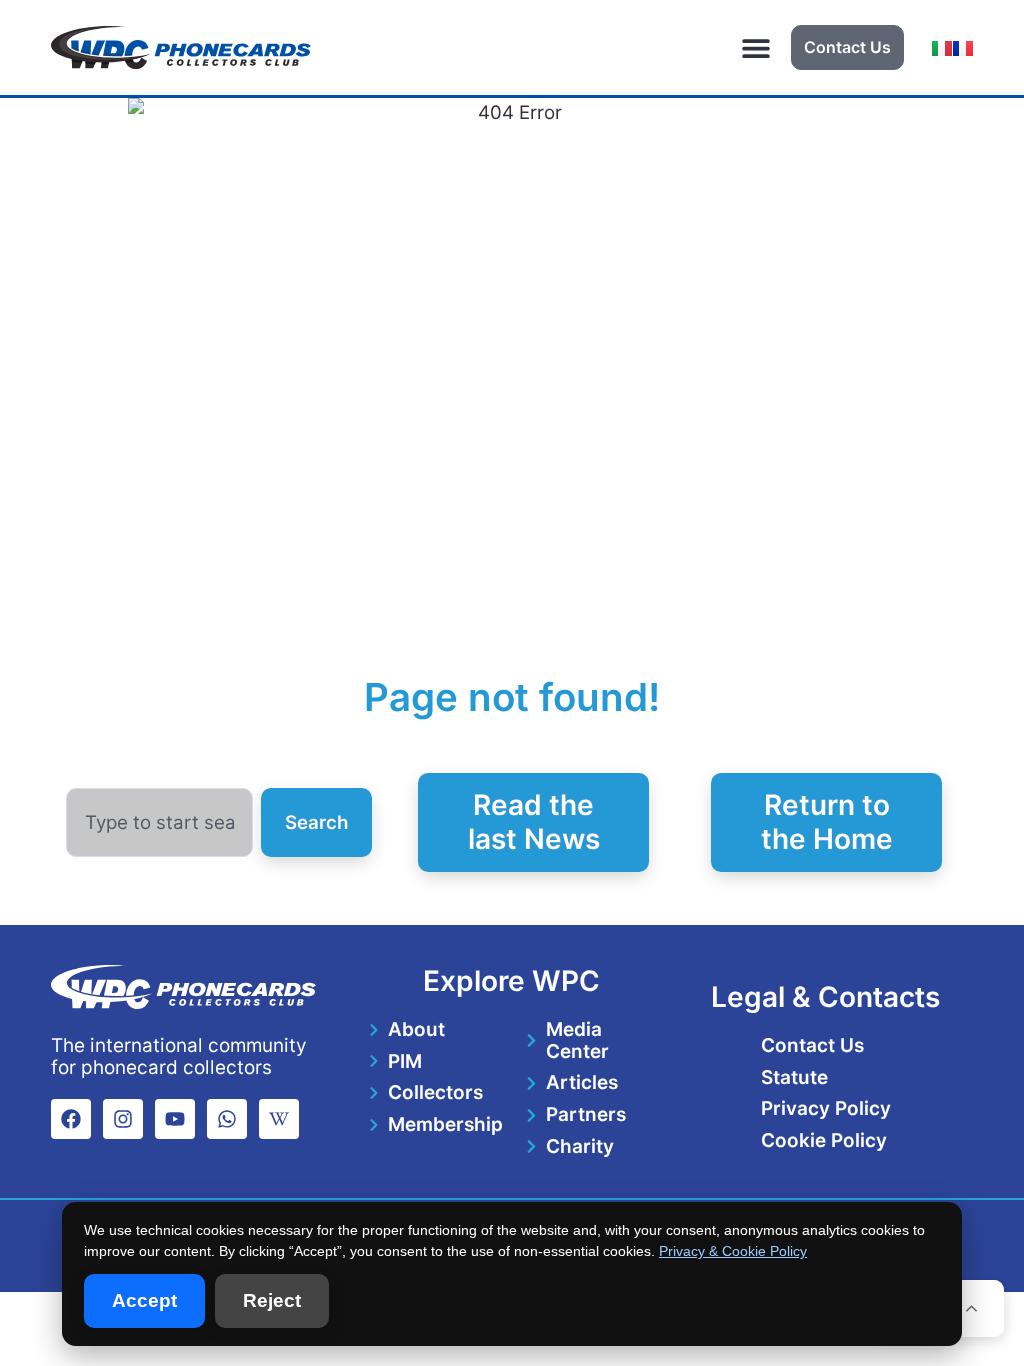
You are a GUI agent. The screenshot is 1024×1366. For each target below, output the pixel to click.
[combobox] (160, 823)
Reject (272, 1300)
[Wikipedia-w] (279, 1119)
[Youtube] (175, 1119)
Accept (144, 1300)
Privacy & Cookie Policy (733, 1251)
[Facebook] (71, 1119)
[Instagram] (123, 1119)
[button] (756, 47)
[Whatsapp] (227, 1119)
